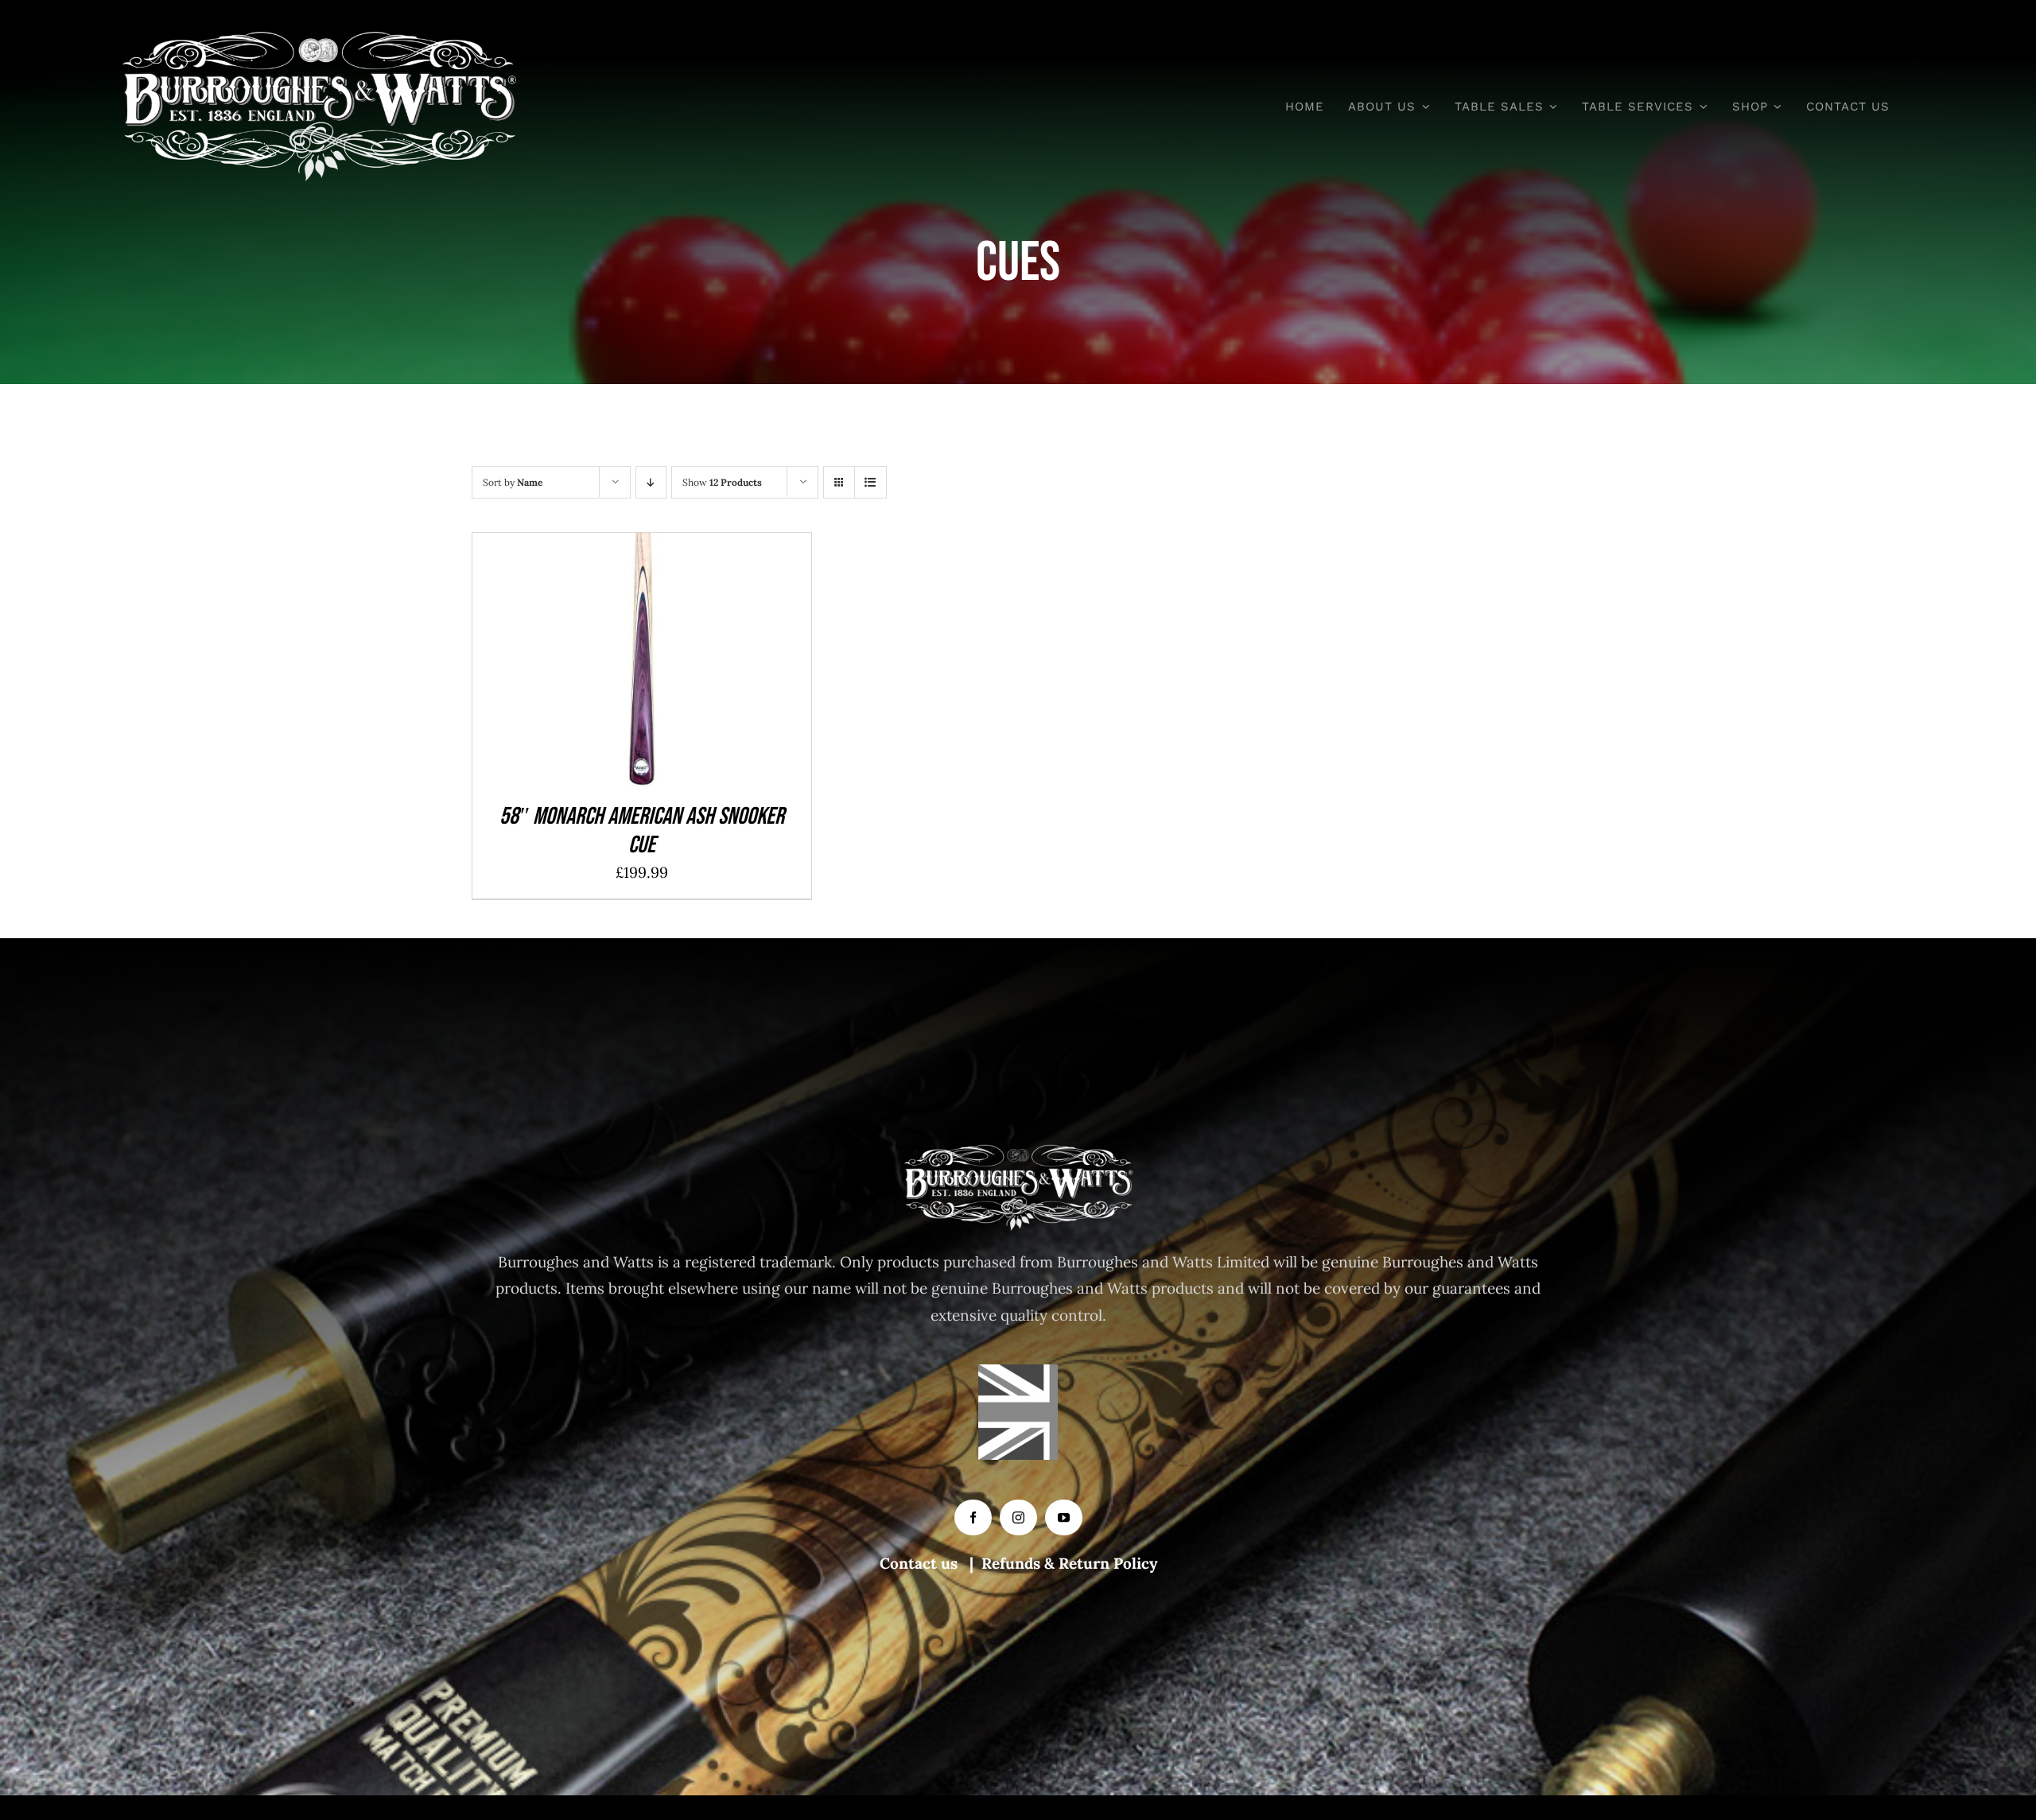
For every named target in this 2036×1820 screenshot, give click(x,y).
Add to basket (604, 664)
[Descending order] (651, 482)
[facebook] (973, 1517)
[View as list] (870, 482)
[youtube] (1064, 1517)
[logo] (320, 39)
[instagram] (1018, 1517)
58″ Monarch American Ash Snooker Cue (642, 831)
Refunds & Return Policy (1069, 1563)
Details (699, 664)
